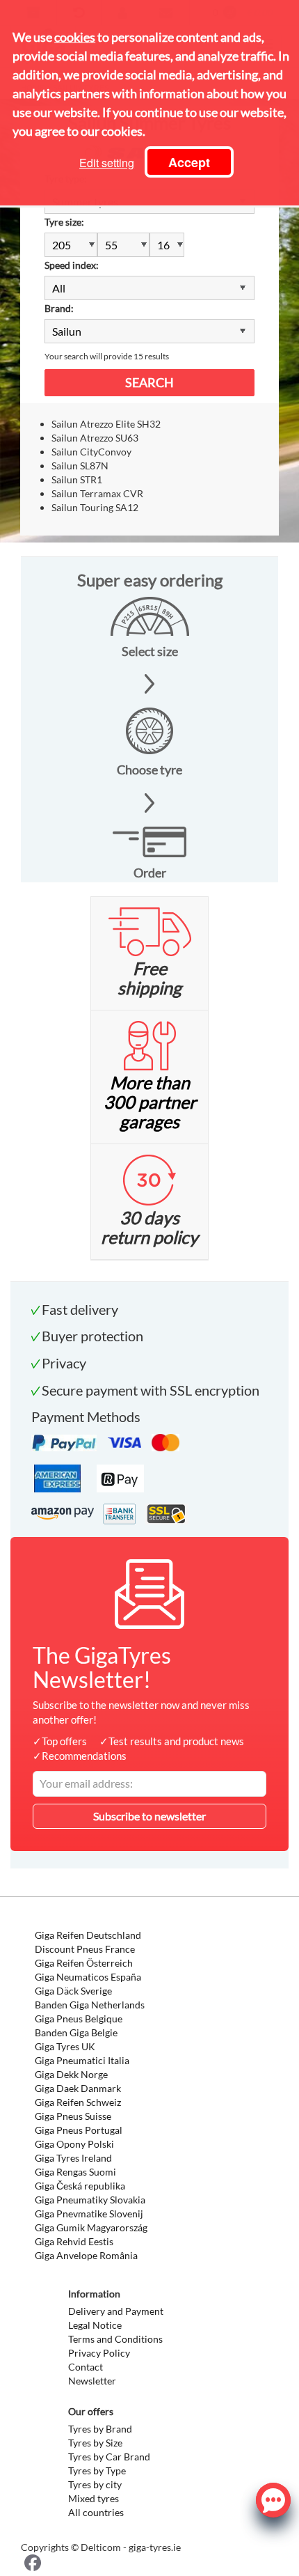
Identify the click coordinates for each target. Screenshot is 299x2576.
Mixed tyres (94, 2498)
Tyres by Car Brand (109, 2457)
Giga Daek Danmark (78, 2088)
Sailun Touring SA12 (95, 507)
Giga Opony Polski (74, 2144)
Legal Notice (95, 2325)
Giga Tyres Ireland (73, 2158)
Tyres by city (95, 2484)
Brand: (59, 308)
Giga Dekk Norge (71, 2074)
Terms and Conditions (115, 2339)
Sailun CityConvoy (91, 452)
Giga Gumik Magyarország (91, 2227)
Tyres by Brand (100, 2429)
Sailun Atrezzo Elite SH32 (106, 424)
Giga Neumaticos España (88, 1977)
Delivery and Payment (116, 2311)
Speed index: (72, 265)
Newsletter (92, 2381)
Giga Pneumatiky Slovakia (90, 2200)
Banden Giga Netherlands (90, 2005)
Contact (86, 2367)
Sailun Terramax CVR (97, 493)
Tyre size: (64, 222)
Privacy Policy (99, 2353)
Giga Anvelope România (86, 2255)
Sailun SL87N (80, 466)
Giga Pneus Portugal (79, 2130)
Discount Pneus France (85, 1949)
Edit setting (107, 163)
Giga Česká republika (80, 2186)
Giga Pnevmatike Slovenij (89, 2214)
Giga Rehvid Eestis (74, 2241)
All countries (96, 2512)
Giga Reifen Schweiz (78, 2102)
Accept (189, 162)
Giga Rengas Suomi (75, 2172)
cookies (75, 37)
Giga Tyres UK (65, 2046)
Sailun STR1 (77, 479)
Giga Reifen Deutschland (88, 1935)
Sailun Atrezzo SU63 (95, 438)
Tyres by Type (97, 2470)
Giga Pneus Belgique (79, 2019)
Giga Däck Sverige (73, 1991)
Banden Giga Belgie (76, 2032)
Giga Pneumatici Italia (82, 2060)
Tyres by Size (95, 2443)
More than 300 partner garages (150, 1102)
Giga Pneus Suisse (73, 2116)
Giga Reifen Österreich (84, 1963)
